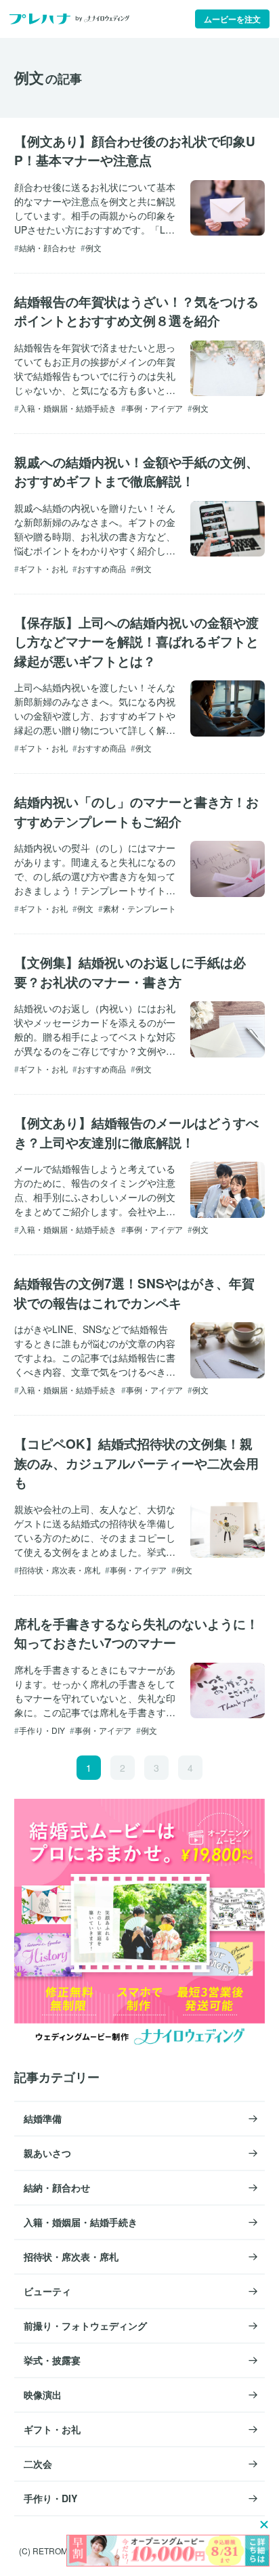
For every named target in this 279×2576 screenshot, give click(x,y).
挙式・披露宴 (52, 2360)
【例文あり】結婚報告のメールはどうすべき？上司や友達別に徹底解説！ (136, 1133)
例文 (93, 247)
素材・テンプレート (139, 908)
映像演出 (43, 2395)
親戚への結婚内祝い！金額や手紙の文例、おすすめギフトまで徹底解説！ (136, 472)
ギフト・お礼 (43, 568)
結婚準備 (43, 2118)
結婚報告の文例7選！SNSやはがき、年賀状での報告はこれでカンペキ (134, 1293)
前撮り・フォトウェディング (85, 2326)
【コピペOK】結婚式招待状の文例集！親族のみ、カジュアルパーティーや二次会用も (136, 1463)
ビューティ (47, 2291)
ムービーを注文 (232, 19)
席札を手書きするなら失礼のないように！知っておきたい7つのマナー (136, 1634)
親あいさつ (47, 2153)
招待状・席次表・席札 (60, 1570)
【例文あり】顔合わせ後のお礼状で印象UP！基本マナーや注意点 (135, 151)
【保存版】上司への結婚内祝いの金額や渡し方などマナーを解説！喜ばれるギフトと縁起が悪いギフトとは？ (136, 642)
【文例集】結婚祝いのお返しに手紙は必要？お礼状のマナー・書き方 (130, 972)
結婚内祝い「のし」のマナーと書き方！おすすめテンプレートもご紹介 (136, 812)
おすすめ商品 (102, 568)
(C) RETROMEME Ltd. (60, 2551)
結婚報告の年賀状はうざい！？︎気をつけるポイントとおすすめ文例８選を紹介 (136, 311)
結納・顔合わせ (47, 247)
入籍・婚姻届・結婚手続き (68, 408)
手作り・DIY (42, 1730)
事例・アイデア (154, 408)
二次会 (38, 2464)
